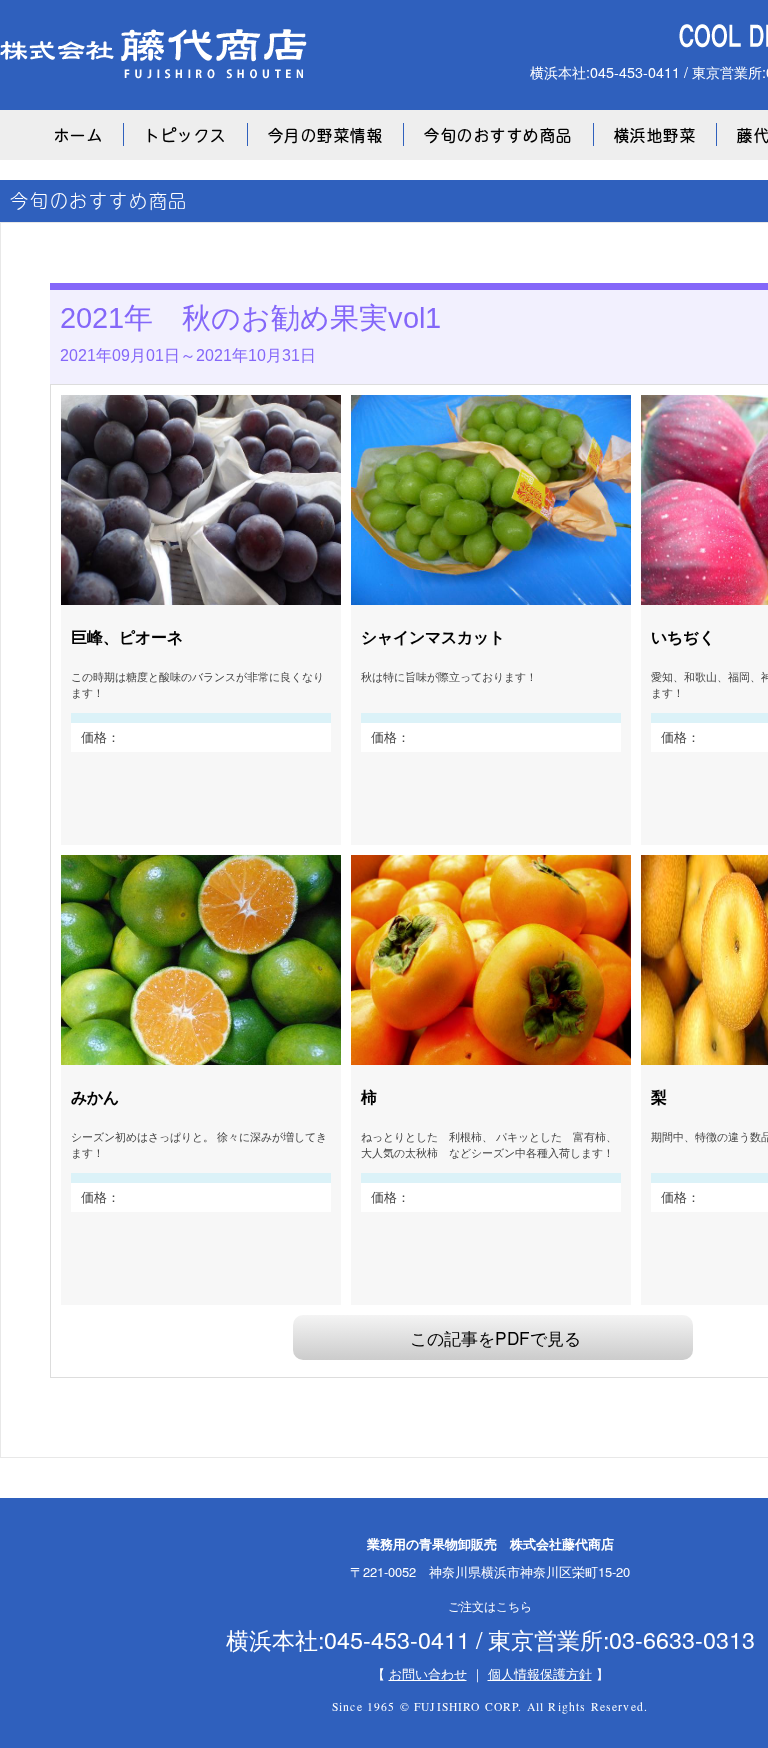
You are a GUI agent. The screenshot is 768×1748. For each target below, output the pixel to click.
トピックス (185, 134)
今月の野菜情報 (326, 134)
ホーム (79, 134)
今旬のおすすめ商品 (498, 134)
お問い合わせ (428, 1673)
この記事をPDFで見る (495, 1337)
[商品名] (201, 594)
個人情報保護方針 (540, 1673)
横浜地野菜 (655, 134)
